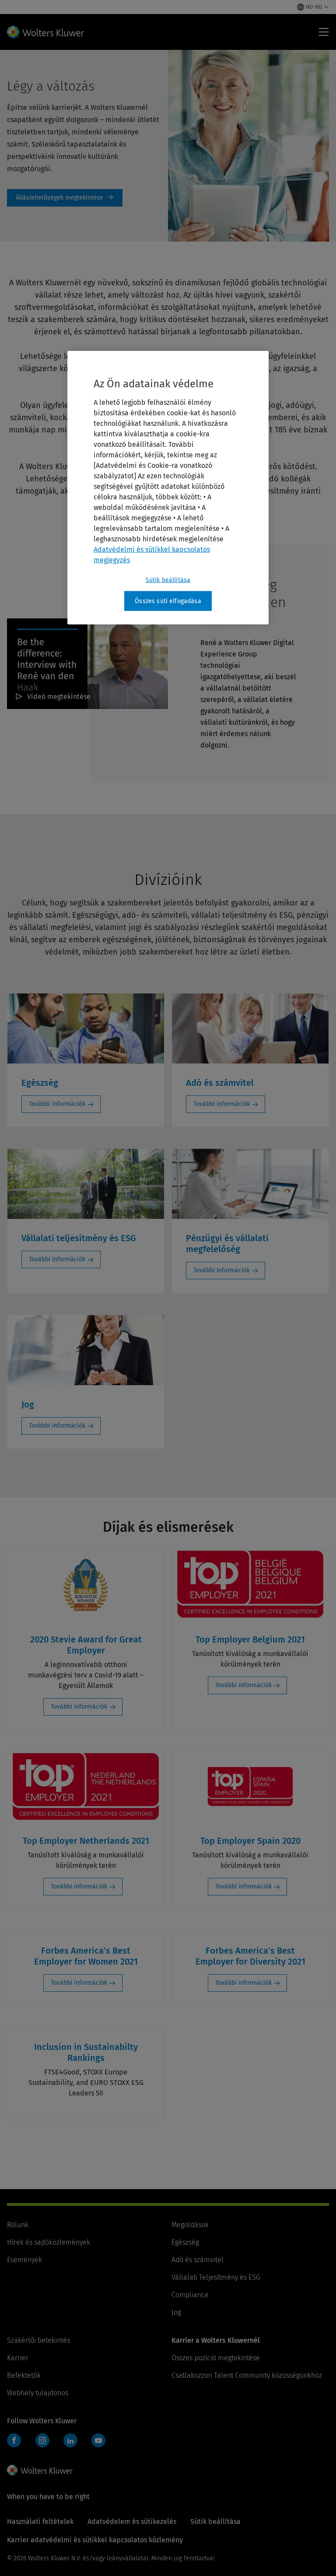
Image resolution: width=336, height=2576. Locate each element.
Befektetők (24, 2375)
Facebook (14, 2440)
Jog (176, 2312)
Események (24, 2260)
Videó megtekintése (59, 697)
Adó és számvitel (198, 2260)
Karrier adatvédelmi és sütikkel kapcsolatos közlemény (95, 2540)
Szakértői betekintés (38, 2340)
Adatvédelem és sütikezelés (132, 2522)
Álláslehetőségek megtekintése (65, 198)
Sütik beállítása (168, 580)
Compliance (190, 2295)
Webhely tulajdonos (38, 2393)
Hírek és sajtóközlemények (49, 2242)
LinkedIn (70, 2440)
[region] (168, 488)
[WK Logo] (40, 2470)
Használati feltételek (40, 2522)
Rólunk (18, 2225)
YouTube (98, 2440)
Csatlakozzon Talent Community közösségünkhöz (247, 2375)
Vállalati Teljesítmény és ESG (216, 2277)
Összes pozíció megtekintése (216, 2358)
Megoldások (190, 2225)
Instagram (42, 2440)
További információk (57, 1104)
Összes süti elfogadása (168, 601)
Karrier (18, 2358)
